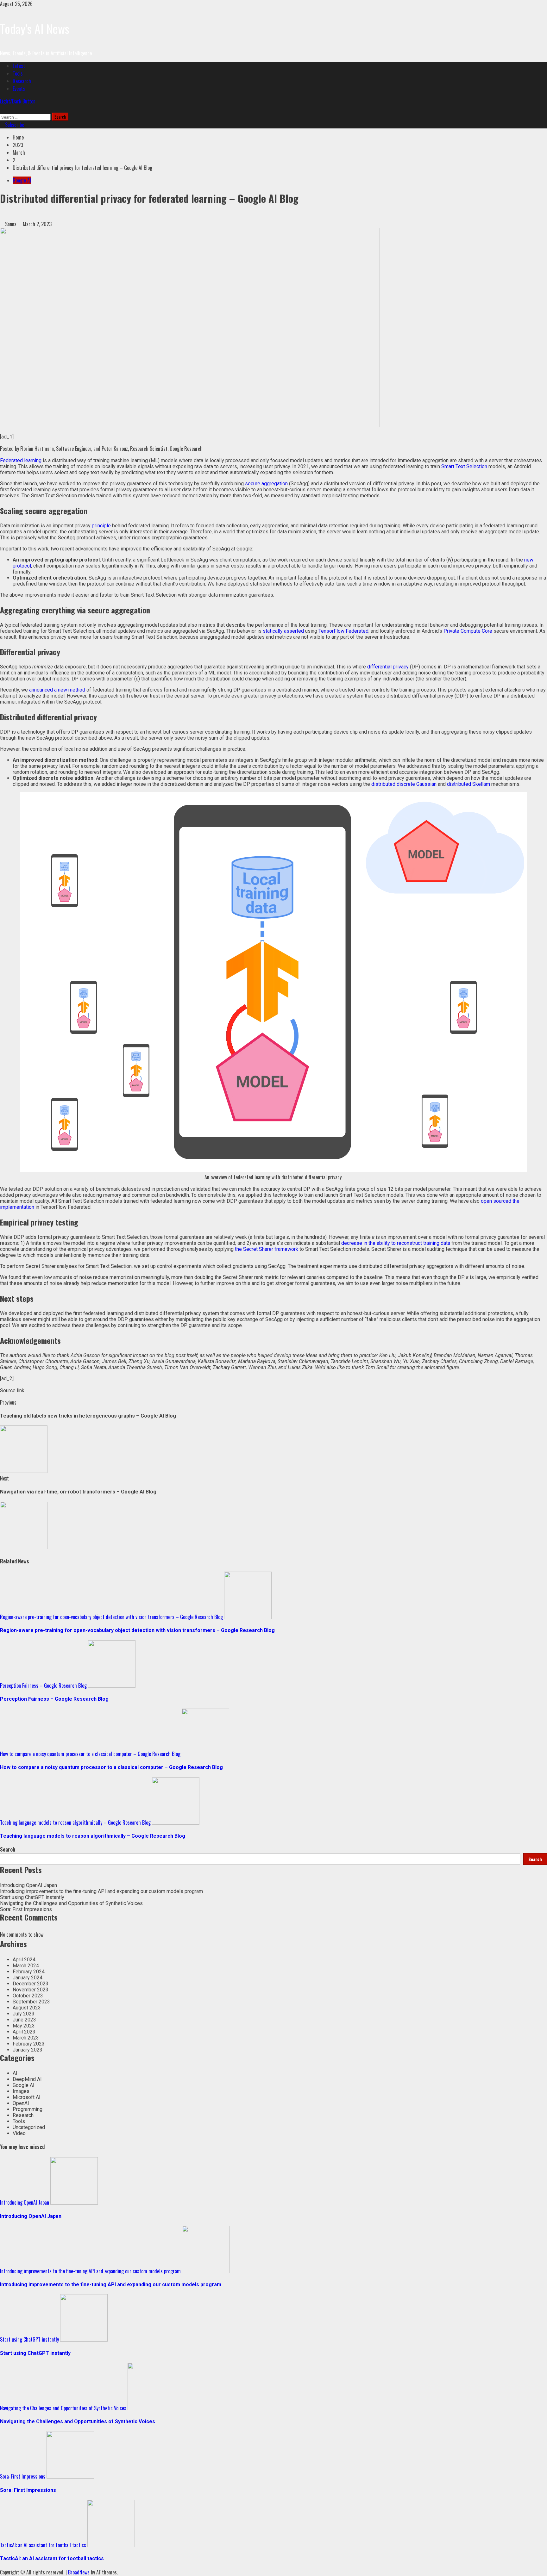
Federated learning (21, 460)
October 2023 (28, 1996)
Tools (18, 73)
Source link (12, 1390)
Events (19, 89)
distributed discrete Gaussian (404, 784)
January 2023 (28, 2050)
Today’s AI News (35, 28)
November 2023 (31, 1990)
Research (22, 81)
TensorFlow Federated (343, 631)
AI (15, 2073)
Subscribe (14, 125)
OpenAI (21, 2103)
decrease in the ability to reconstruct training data (396, 1243)
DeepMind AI (27, 2079)
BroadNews (79, 2572)
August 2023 (27, 2008)
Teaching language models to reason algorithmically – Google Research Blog (75, 1822)
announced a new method (57, 690)
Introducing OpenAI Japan (28, 1885)
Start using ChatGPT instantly (32, 1897)
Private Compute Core (468, 631)
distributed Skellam (468, 784)
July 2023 (24, 2014)
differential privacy (388, 667)
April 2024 (24, 1960)
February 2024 (29, 1972)
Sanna (11, 224)
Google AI (22, 180)
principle (101, 526)
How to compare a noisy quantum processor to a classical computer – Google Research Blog (90, 1754)
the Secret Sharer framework (267, 1249)
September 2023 (31, 2002)
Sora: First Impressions (26, 1909)
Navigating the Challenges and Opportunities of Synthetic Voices (71, 1903)
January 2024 (28, 1978)
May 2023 (24, 2026)
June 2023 (24, 2020)
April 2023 (24, 2032)
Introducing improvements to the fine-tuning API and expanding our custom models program (101, 1891)
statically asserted (283, 631)
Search (8, 1849)
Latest (19, 66)
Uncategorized (29, 2127)
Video (19, 2133)
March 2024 (26, 1966)
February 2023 (29, 2044)
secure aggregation (266, 484)
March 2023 (26, 2038)
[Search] (2, 109)
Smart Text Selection (464, 466)
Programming (28, 2109)
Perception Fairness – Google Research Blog (43, 1685)
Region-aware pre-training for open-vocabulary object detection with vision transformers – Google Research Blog (111, 1617)
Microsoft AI (27, 2097)
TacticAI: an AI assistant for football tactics (43, 2545)
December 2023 (31, 1984)
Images (21, 2091)
